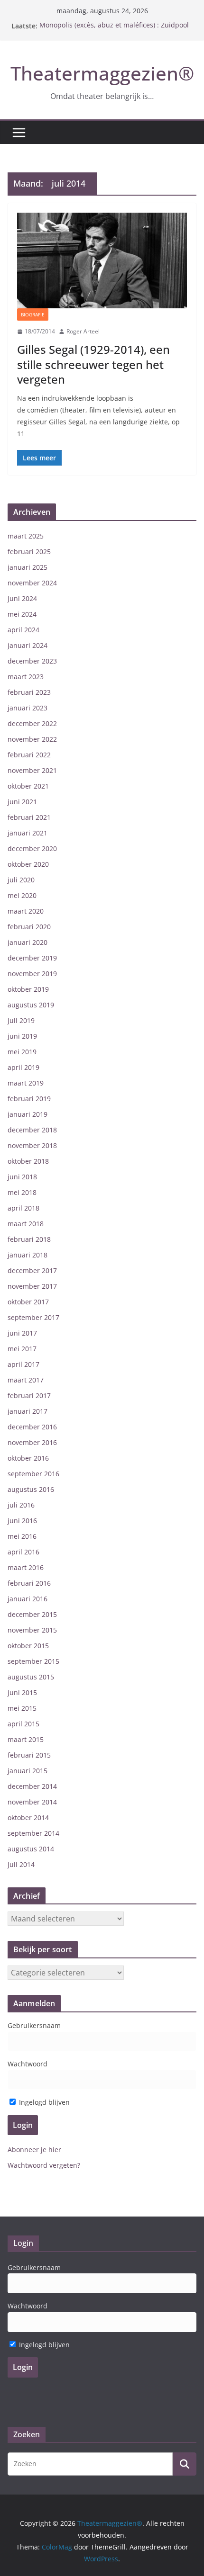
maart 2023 (26, 677)
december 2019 (32, 958)
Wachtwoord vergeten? (44, 2165)
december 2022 (32, 723)
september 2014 (33, 1833)
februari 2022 (29, 755)
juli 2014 (21, 1864)
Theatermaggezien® (102, 73)
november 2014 (32, 1802)
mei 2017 (22, 1349)
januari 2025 (28, 567)
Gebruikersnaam (34, 2025)
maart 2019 (26, 1083)
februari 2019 (29, 1099)
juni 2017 (22, 1333)
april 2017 (23, 1364)
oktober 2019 (28, 989)
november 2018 (32, 1145)
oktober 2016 (28, 1458)
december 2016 (32, 1427)
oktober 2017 (28, 1302)
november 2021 (32, 770)
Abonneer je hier (34, 2150)
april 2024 (23, 630)
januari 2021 (28, 833)
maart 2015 (26, 1739)
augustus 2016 (31, 1489)
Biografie (33, 314)
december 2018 (32, 1130)
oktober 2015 (28, 1646)
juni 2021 (22, 802)
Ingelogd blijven (43, 2102)
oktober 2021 (28, 786)
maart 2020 (26, 911)
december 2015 (32, 1614)
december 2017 (32, 1270)
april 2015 (23, 1724)
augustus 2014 (31, 1849)
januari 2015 (28, 1771)
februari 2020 (29, 927)
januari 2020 (28, 942)
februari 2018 (29, 1239)
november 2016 (32, 1442)
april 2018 (23, 1208)
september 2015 (33, 1661)
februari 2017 (29, 1396)
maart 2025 (26, 536)
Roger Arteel (83, 331)
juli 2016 (21, 1505)
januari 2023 (28, 708)
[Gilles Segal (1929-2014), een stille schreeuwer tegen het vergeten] (102, 260)
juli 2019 (21, 1020)
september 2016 (33, 1474)
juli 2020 (21, 880)
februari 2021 (29, 817)
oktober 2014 (28, 1818)
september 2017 (33, 1317)
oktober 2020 (28, 864)
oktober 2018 (28, 1161)
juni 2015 (22, 1692)
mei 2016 (22, 1536)
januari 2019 (28, 1114)
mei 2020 (22, 895)
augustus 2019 (31, 1005)
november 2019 (32, 974)
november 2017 (32, 1286)
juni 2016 (22, 1521)
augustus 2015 (31, 1677)
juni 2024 (22, 598)
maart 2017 (26, 1380)
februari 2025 (29, 552)
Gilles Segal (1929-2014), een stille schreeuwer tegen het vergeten (93, 364)
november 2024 (32, 583)
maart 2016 (26, 1567)
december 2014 (32, 1786)
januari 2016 (28, 1599)
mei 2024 (22, 614)
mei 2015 (22, 1708)
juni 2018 (22, 1177)
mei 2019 (22, 1052)
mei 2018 (22, 1192)
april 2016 (23, 1552)
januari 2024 (28, 645)
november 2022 (32, 739)
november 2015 (32, 1630)
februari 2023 (29, 692)
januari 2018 (28, 1255)
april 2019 (23, 1067)
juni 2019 (22, 1036)
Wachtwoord (28, 2064)
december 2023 (32, 661)
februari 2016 (29, 1583)
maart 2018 (26, 1224)
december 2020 (32, 848)
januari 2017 (28, 1411)
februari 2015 (29, 1755)
